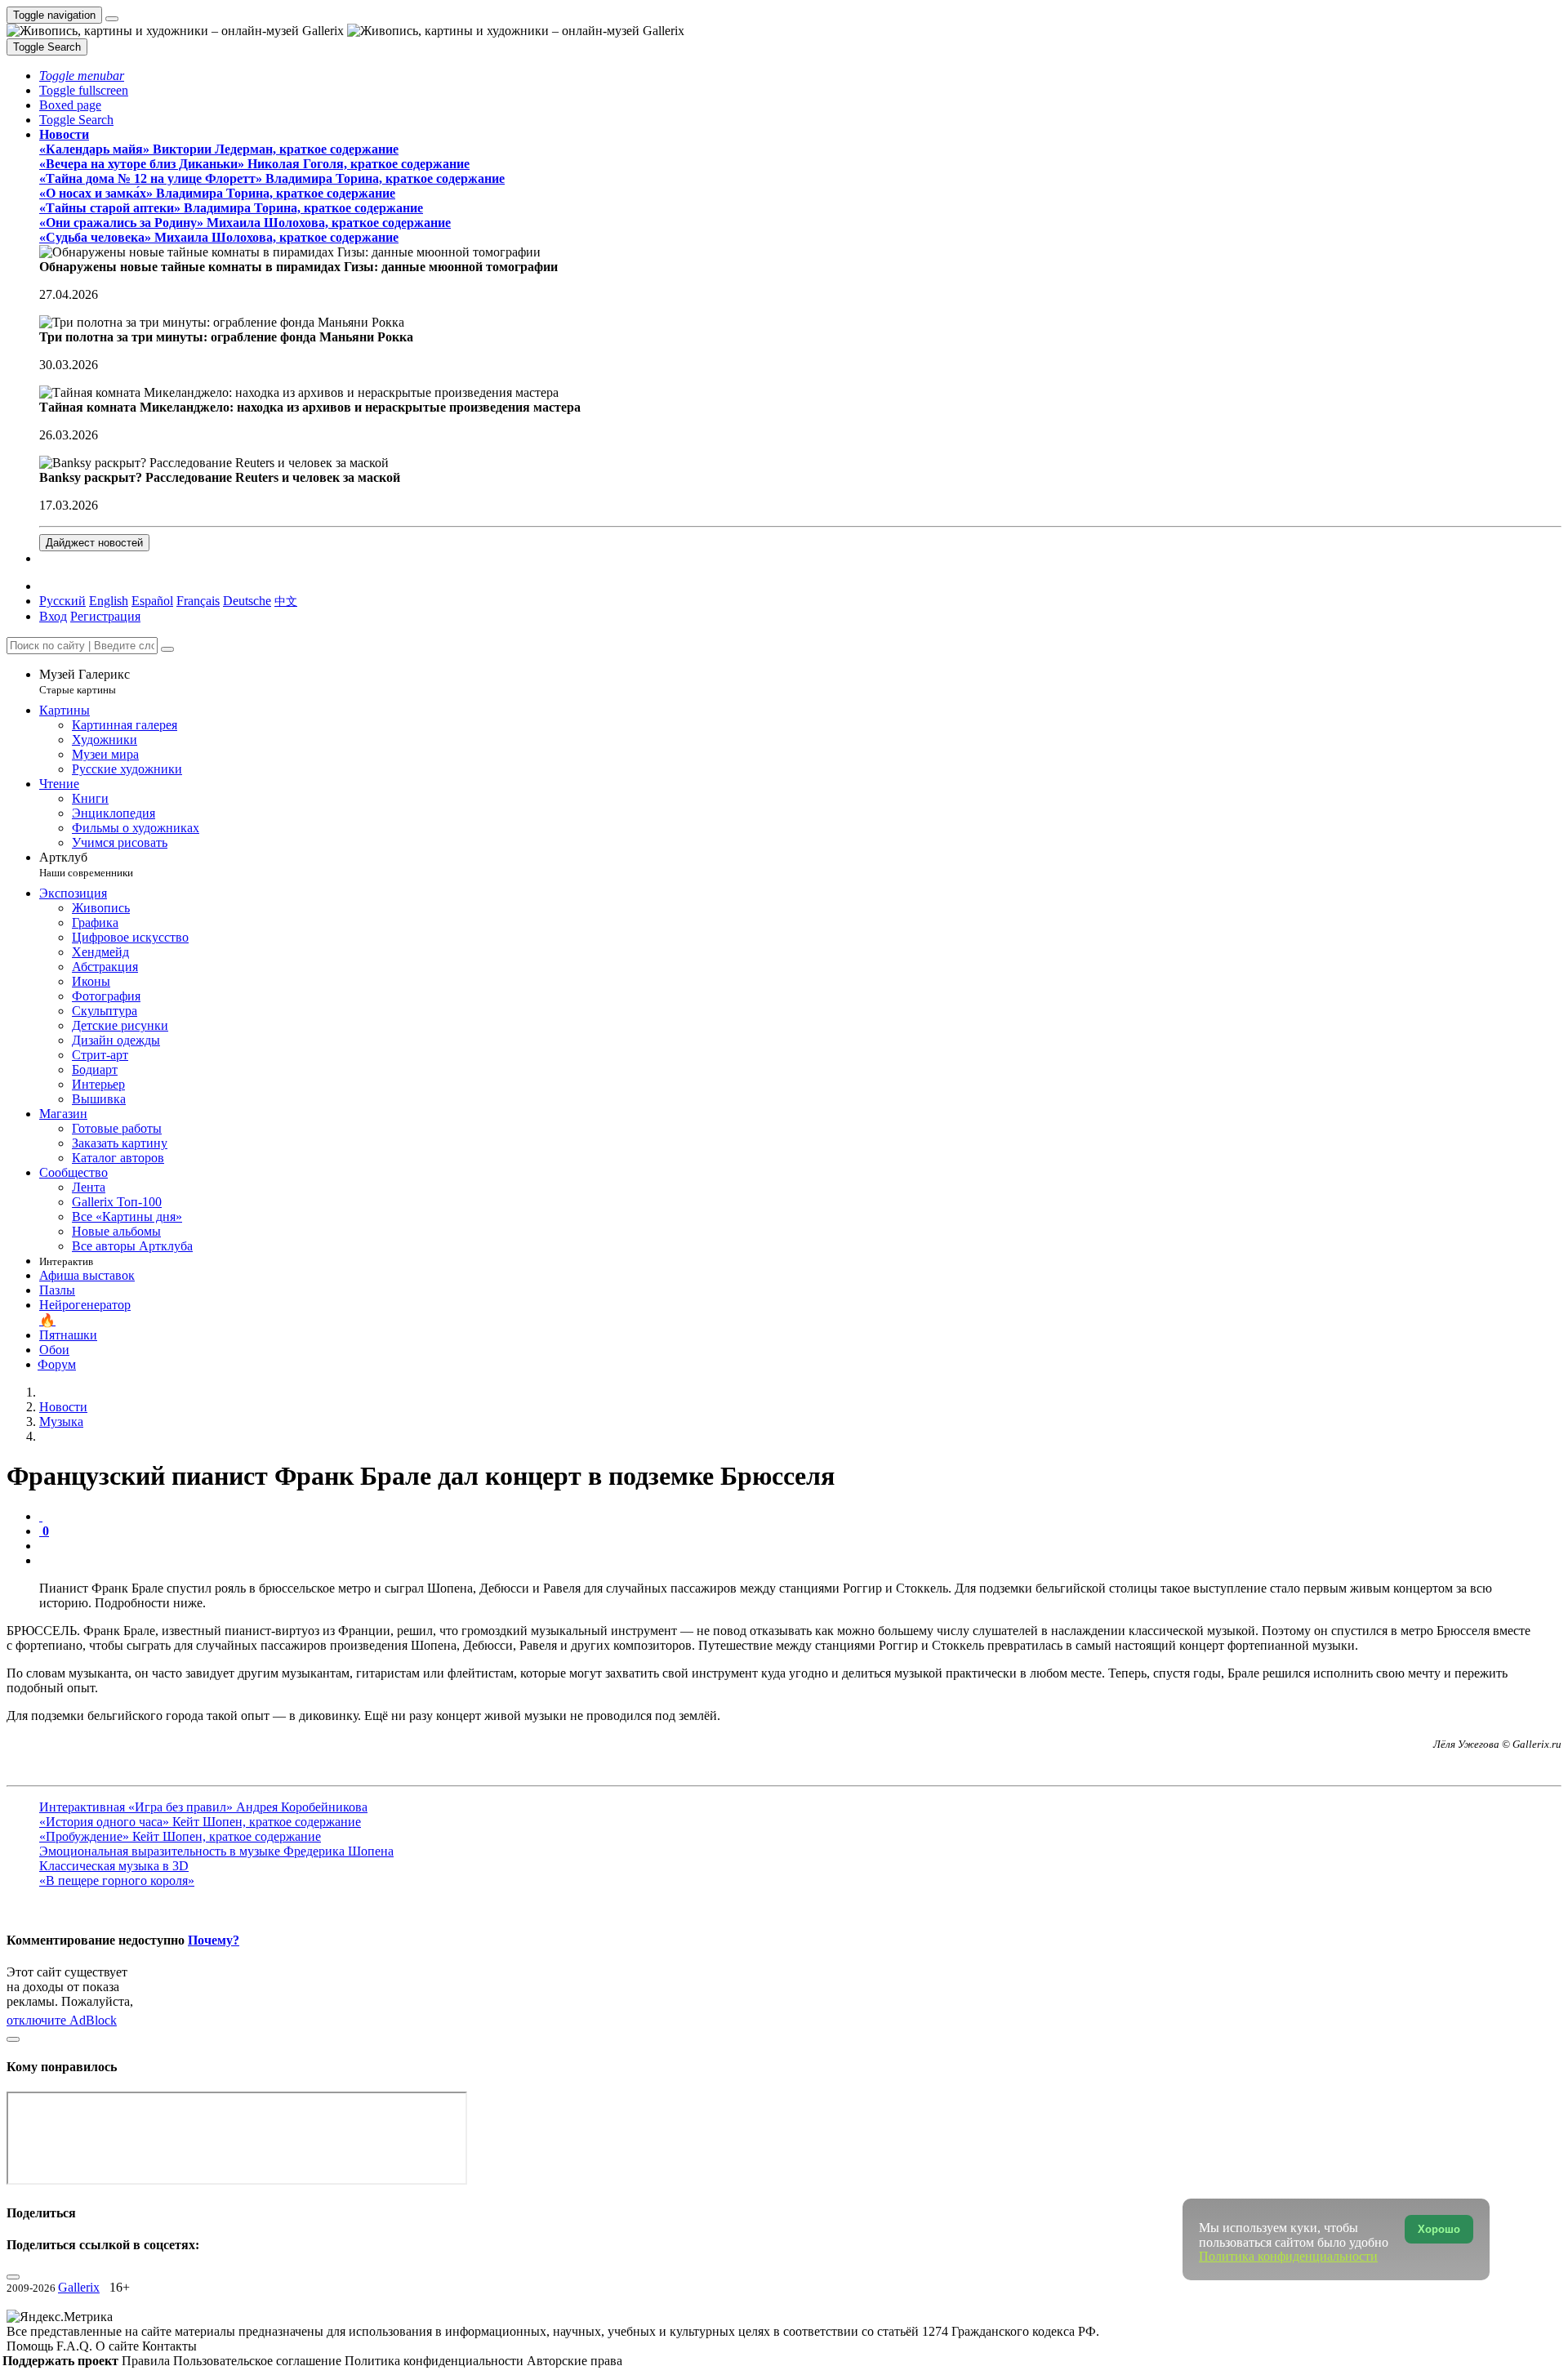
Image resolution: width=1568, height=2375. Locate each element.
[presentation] (800, 1546)
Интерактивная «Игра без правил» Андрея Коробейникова (203, 1807)
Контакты (169, 2346)
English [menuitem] (109, 601)
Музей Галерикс (85, 682)
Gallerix (79, 2287)
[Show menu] (112, 19)
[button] (82, 76)
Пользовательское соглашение (259, 2361)
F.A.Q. (76, 2346)
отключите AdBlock (62, 2020)
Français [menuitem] (198, 601)
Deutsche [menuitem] (247, 601)
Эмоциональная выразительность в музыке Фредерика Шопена (216, 1851)
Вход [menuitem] (53, 616)
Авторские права (575, 2361)
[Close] (167, 649)
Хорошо (1439, 2229)
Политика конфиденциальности (436, 2361)
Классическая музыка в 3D (114, 1866)
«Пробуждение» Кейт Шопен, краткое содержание (180, 1836)
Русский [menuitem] (62, 601)
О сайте (119, 2346)
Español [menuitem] (152, 601)
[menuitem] (286, 601)
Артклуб (86, 864)
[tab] (41, 1516)
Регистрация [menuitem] (105, 616)
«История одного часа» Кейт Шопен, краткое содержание (200, 1822)
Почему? (214, 1940)
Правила (147, 2361)
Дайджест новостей (94, 543)
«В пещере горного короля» (117, 1880)
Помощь (31, 2346)
